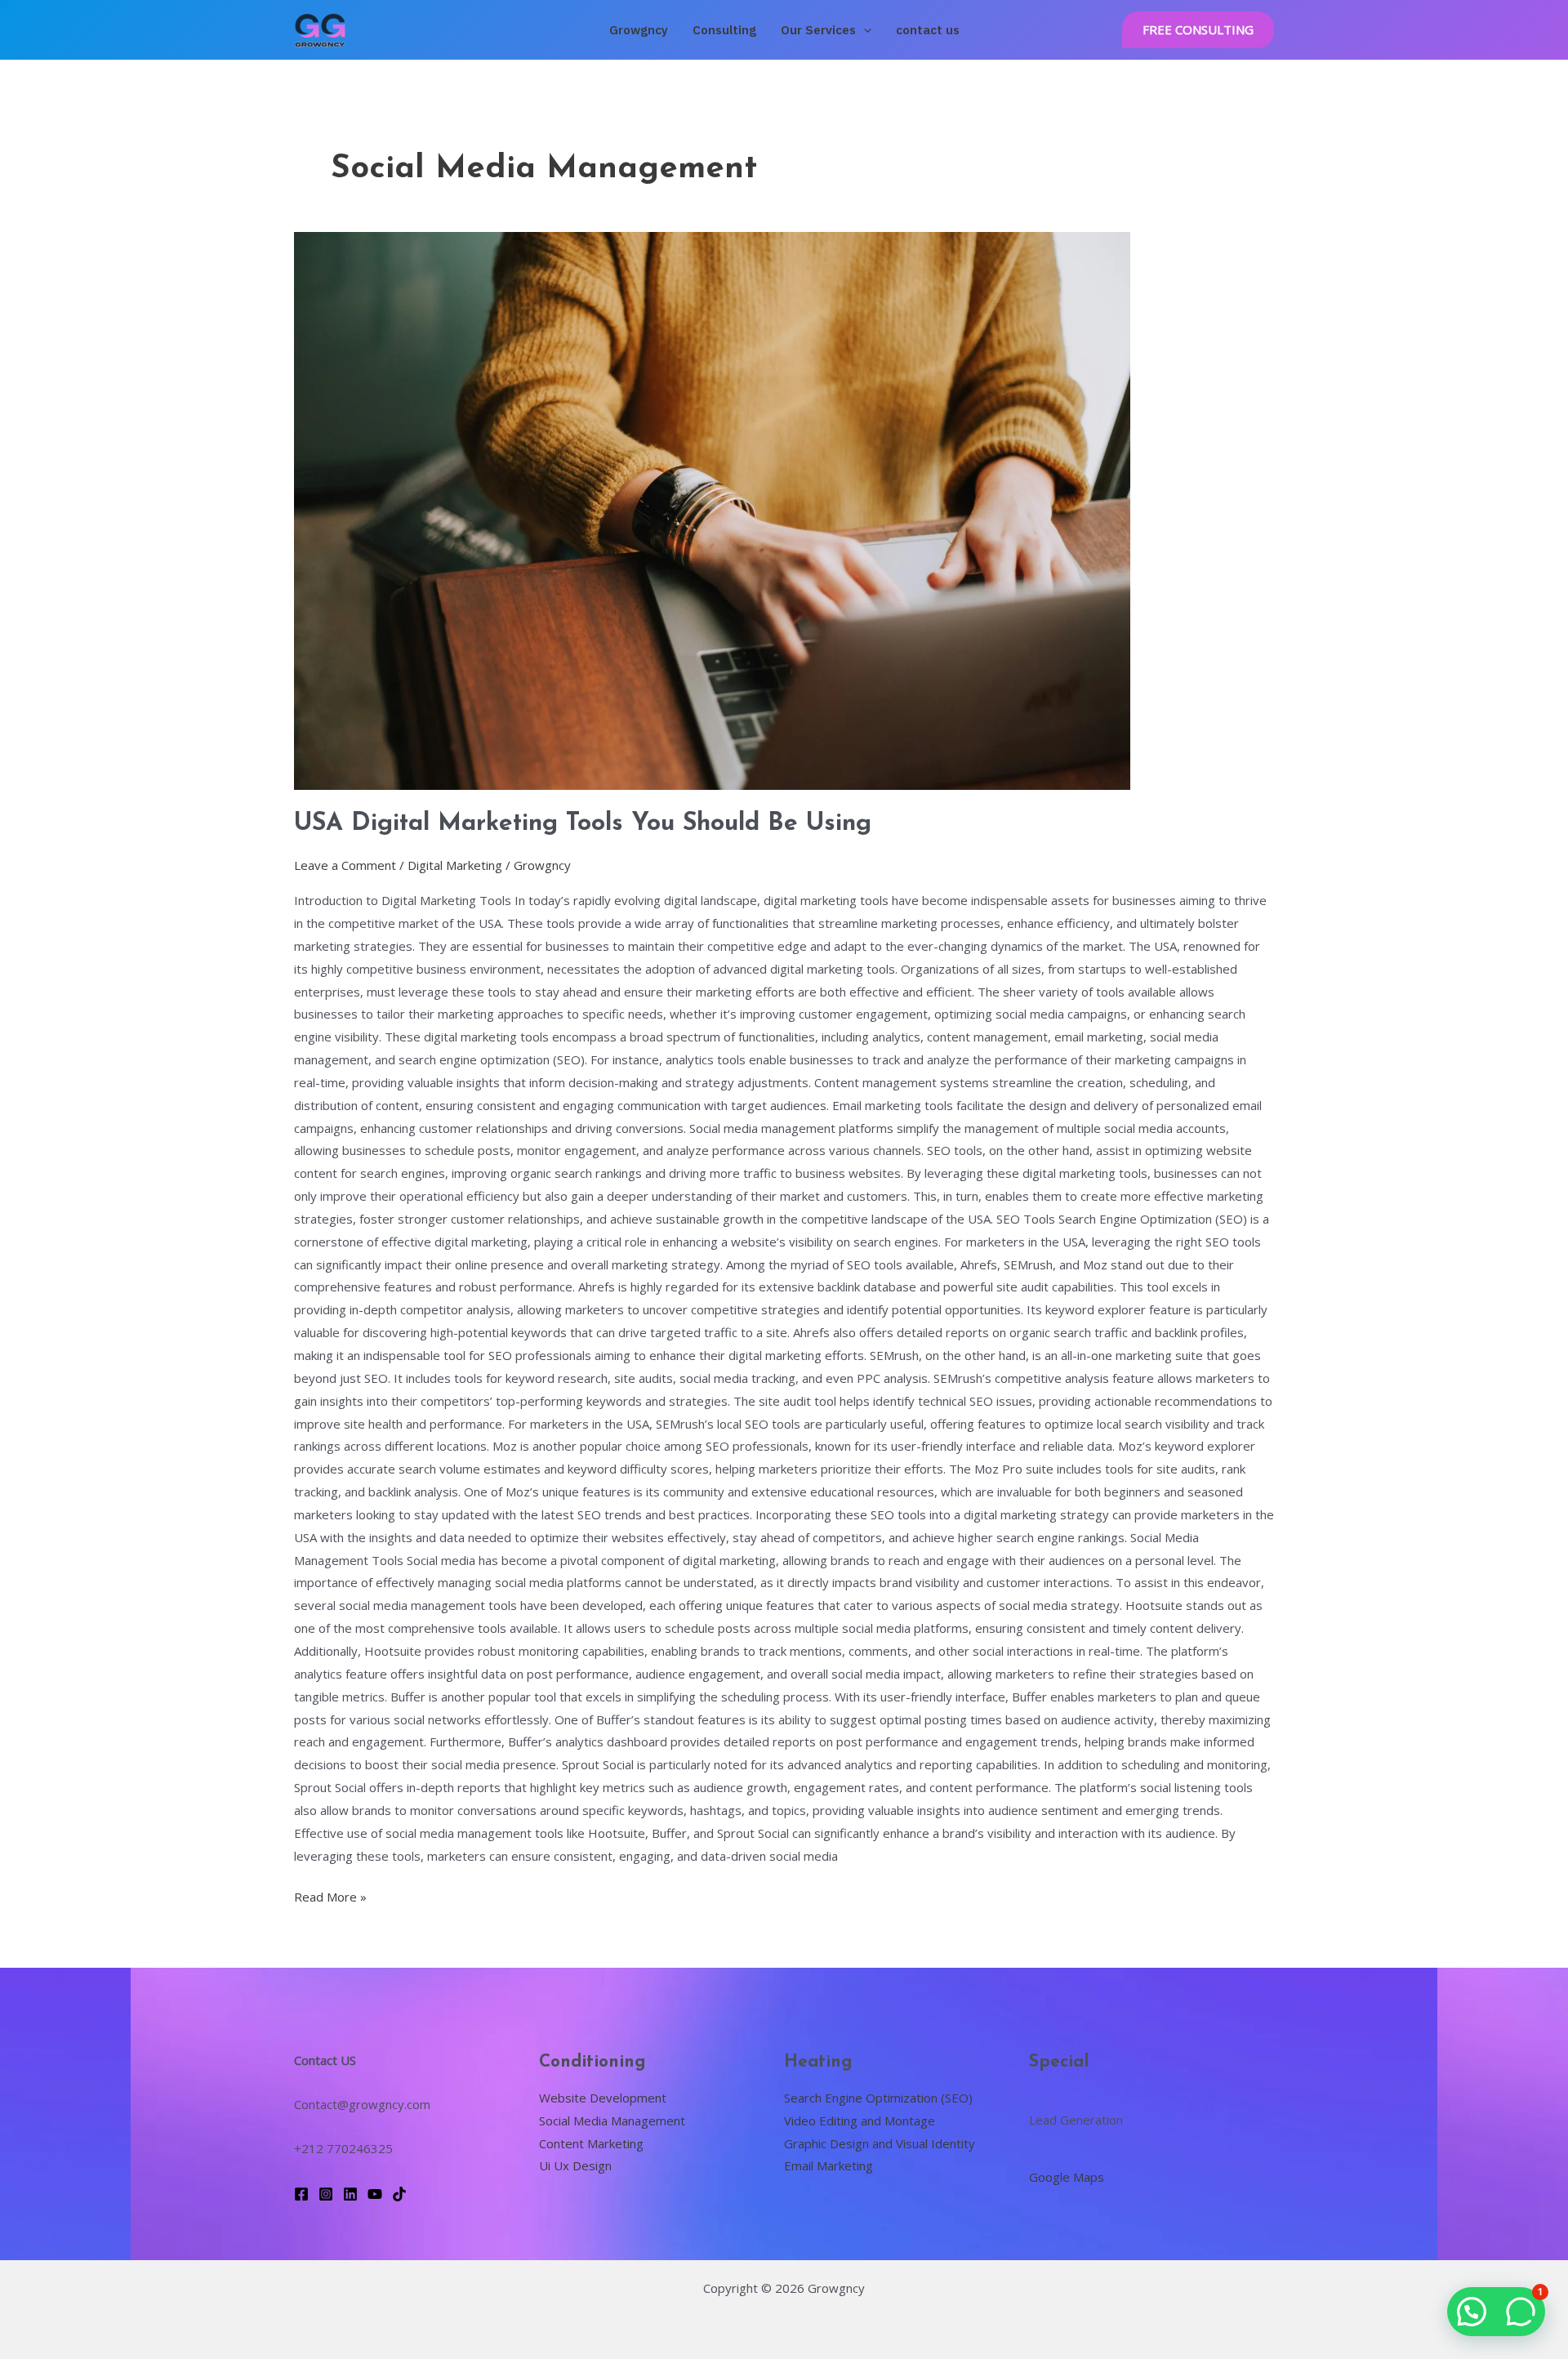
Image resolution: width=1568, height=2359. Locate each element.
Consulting (724, 30)
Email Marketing (829, 2165)
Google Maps (1067, 2177)
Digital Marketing (455, 865)
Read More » (330, 1895)
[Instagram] (326, 2194)
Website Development (603, 2098)
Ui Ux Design (575, 2165)
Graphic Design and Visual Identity (880, 2143)
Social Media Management (612, 2120)
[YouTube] (375, 2194)
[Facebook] (301, 2194)
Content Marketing (591, 2143)
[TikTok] (399, 2194)
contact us (928, 30)
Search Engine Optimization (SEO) (878, 2098)
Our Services (818, 30)
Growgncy (639, 30)
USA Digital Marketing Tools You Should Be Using (583, 824)
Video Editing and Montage (860, 2120)
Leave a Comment (345, 865)
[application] (864, 30)
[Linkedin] (350, 2194)
